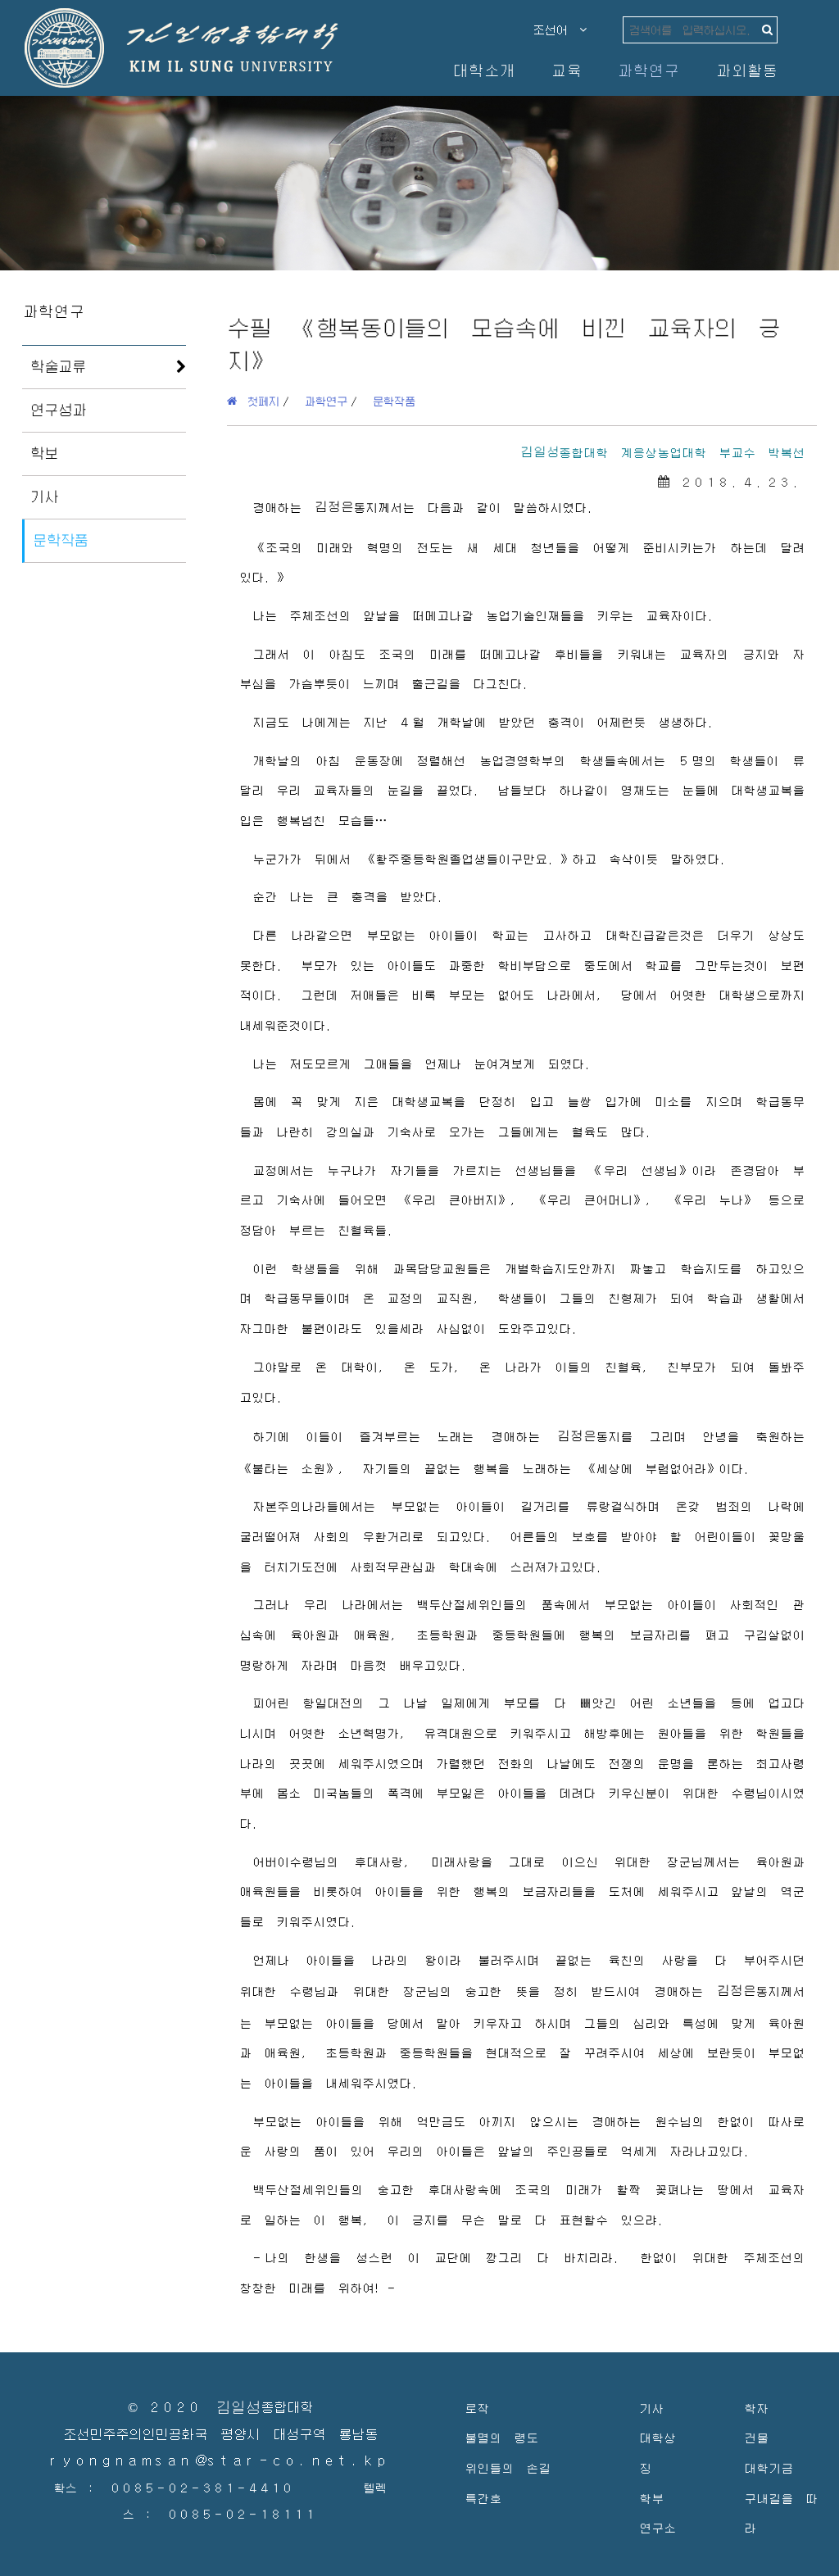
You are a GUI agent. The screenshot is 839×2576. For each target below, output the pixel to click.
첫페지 (258, 401)
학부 (651, 2498)
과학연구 (648, 70)
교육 (566, 70)
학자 (756, 2408)
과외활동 (746, 70)
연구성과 (58, 410)
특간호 (483, 2498)
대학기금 (769, 2467)
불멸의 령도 (501, 2437)
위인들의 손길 (508, 2467)
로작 (477, 2408)
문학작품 (61, 540)
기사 (44, 497)
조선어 (556, 29)
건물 (756, 2437)
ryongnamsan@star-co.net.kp (220, 2461)
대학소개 (483, 70)
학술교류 (58, 366)
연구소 (658, 2527)
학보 (44, 453)
